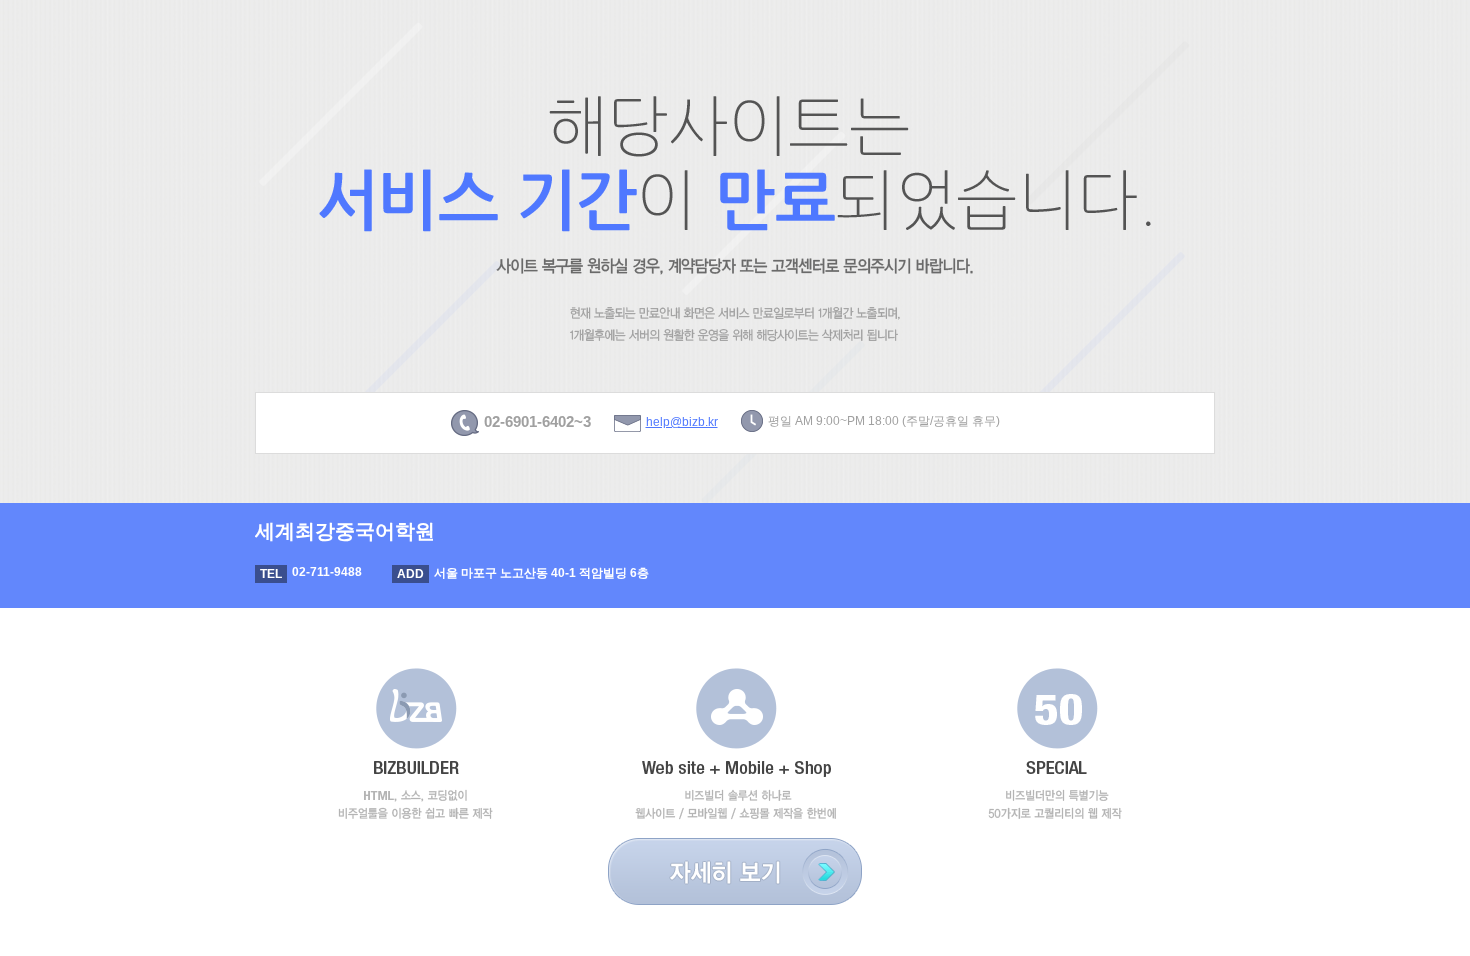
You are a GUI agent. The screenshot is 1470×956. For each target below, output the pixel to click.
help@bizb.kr (682, 422)
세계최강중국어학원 (345, 531)
